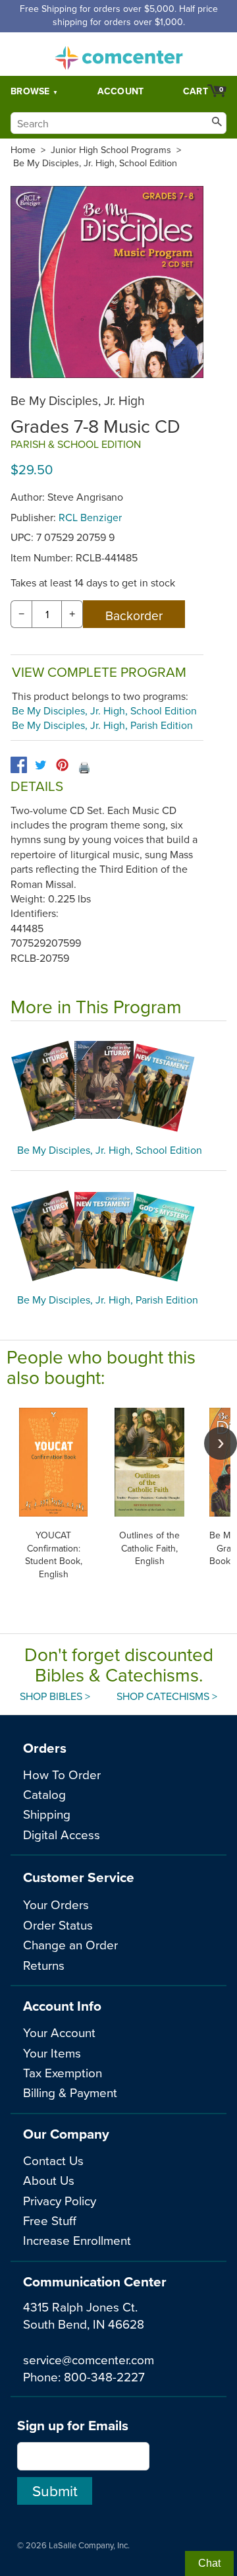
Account (121, 91)
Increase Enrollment (77, 2240)
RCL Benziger (90, 517)
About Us (49, 2180)
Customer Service (79, 1877)
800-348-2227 (104, 2376)
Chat (209, 2563)
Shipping (47, 1814)
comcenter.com (118, 54)
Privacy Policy (60, 2200)
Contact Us (53, 2160)
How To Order (62, 1774)
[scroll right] (221, 1443)
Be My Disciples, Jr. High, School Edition (95, 163)
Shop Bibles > (55, 1696)
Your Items (52, 2053)
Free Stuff (50, 2220)
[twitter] (40, 765)
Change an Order (70, 1944)
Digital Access (62, 1834)
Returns (44, 1965)
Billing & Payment (70, 2092)
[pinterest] (62, 765)
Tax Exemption (63, 2072)
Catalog (44, 1794)
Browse (30, 91)
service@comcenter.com (89, 2359)
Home (23, 150)
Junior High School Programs (111, 150)
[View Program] (118, 1086)
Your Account (59, 2032)
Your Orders (56, 1904)
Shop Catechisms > (167, 1696)
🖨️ (84, 767)
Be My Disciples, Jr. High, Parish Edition (102, 725)
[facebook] (19, 765)
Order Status (58, 1925)
